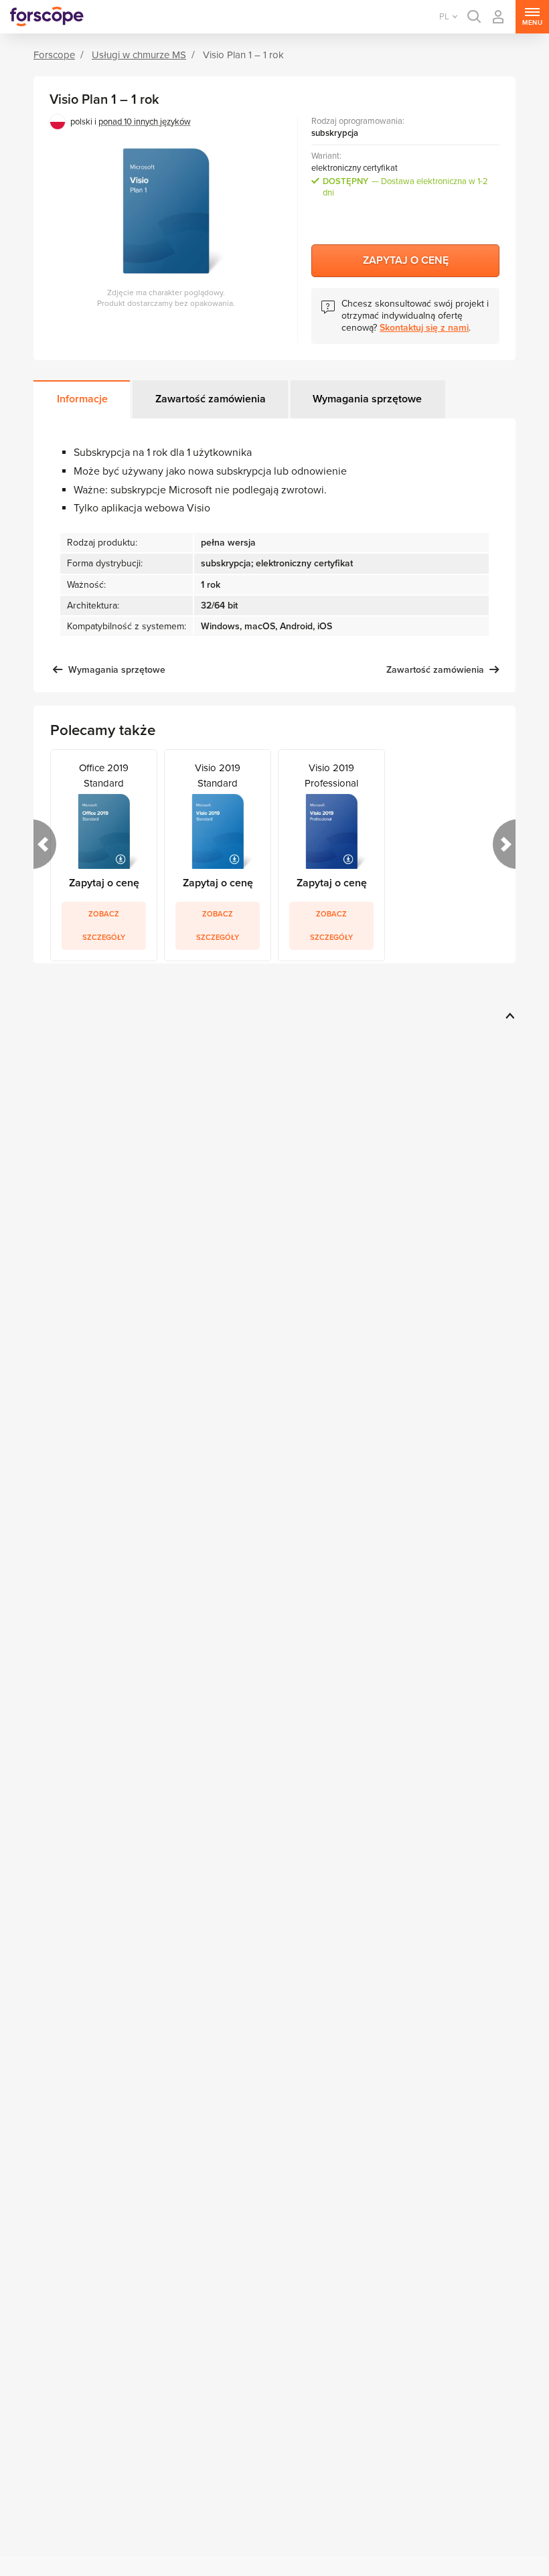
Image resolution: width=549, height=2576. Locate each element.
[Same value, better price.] (47, 17)
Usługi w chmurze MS (139, 55)
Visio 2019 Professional (331, 775)
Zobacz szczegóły (104, 926)
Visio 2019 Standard (218, 775)
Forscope (54, 55)
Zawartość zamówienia (211, 399)
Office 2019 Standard (104, 775)
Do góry (508, 1016)
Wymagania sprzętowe (367, 399)
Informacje (82, 399)
